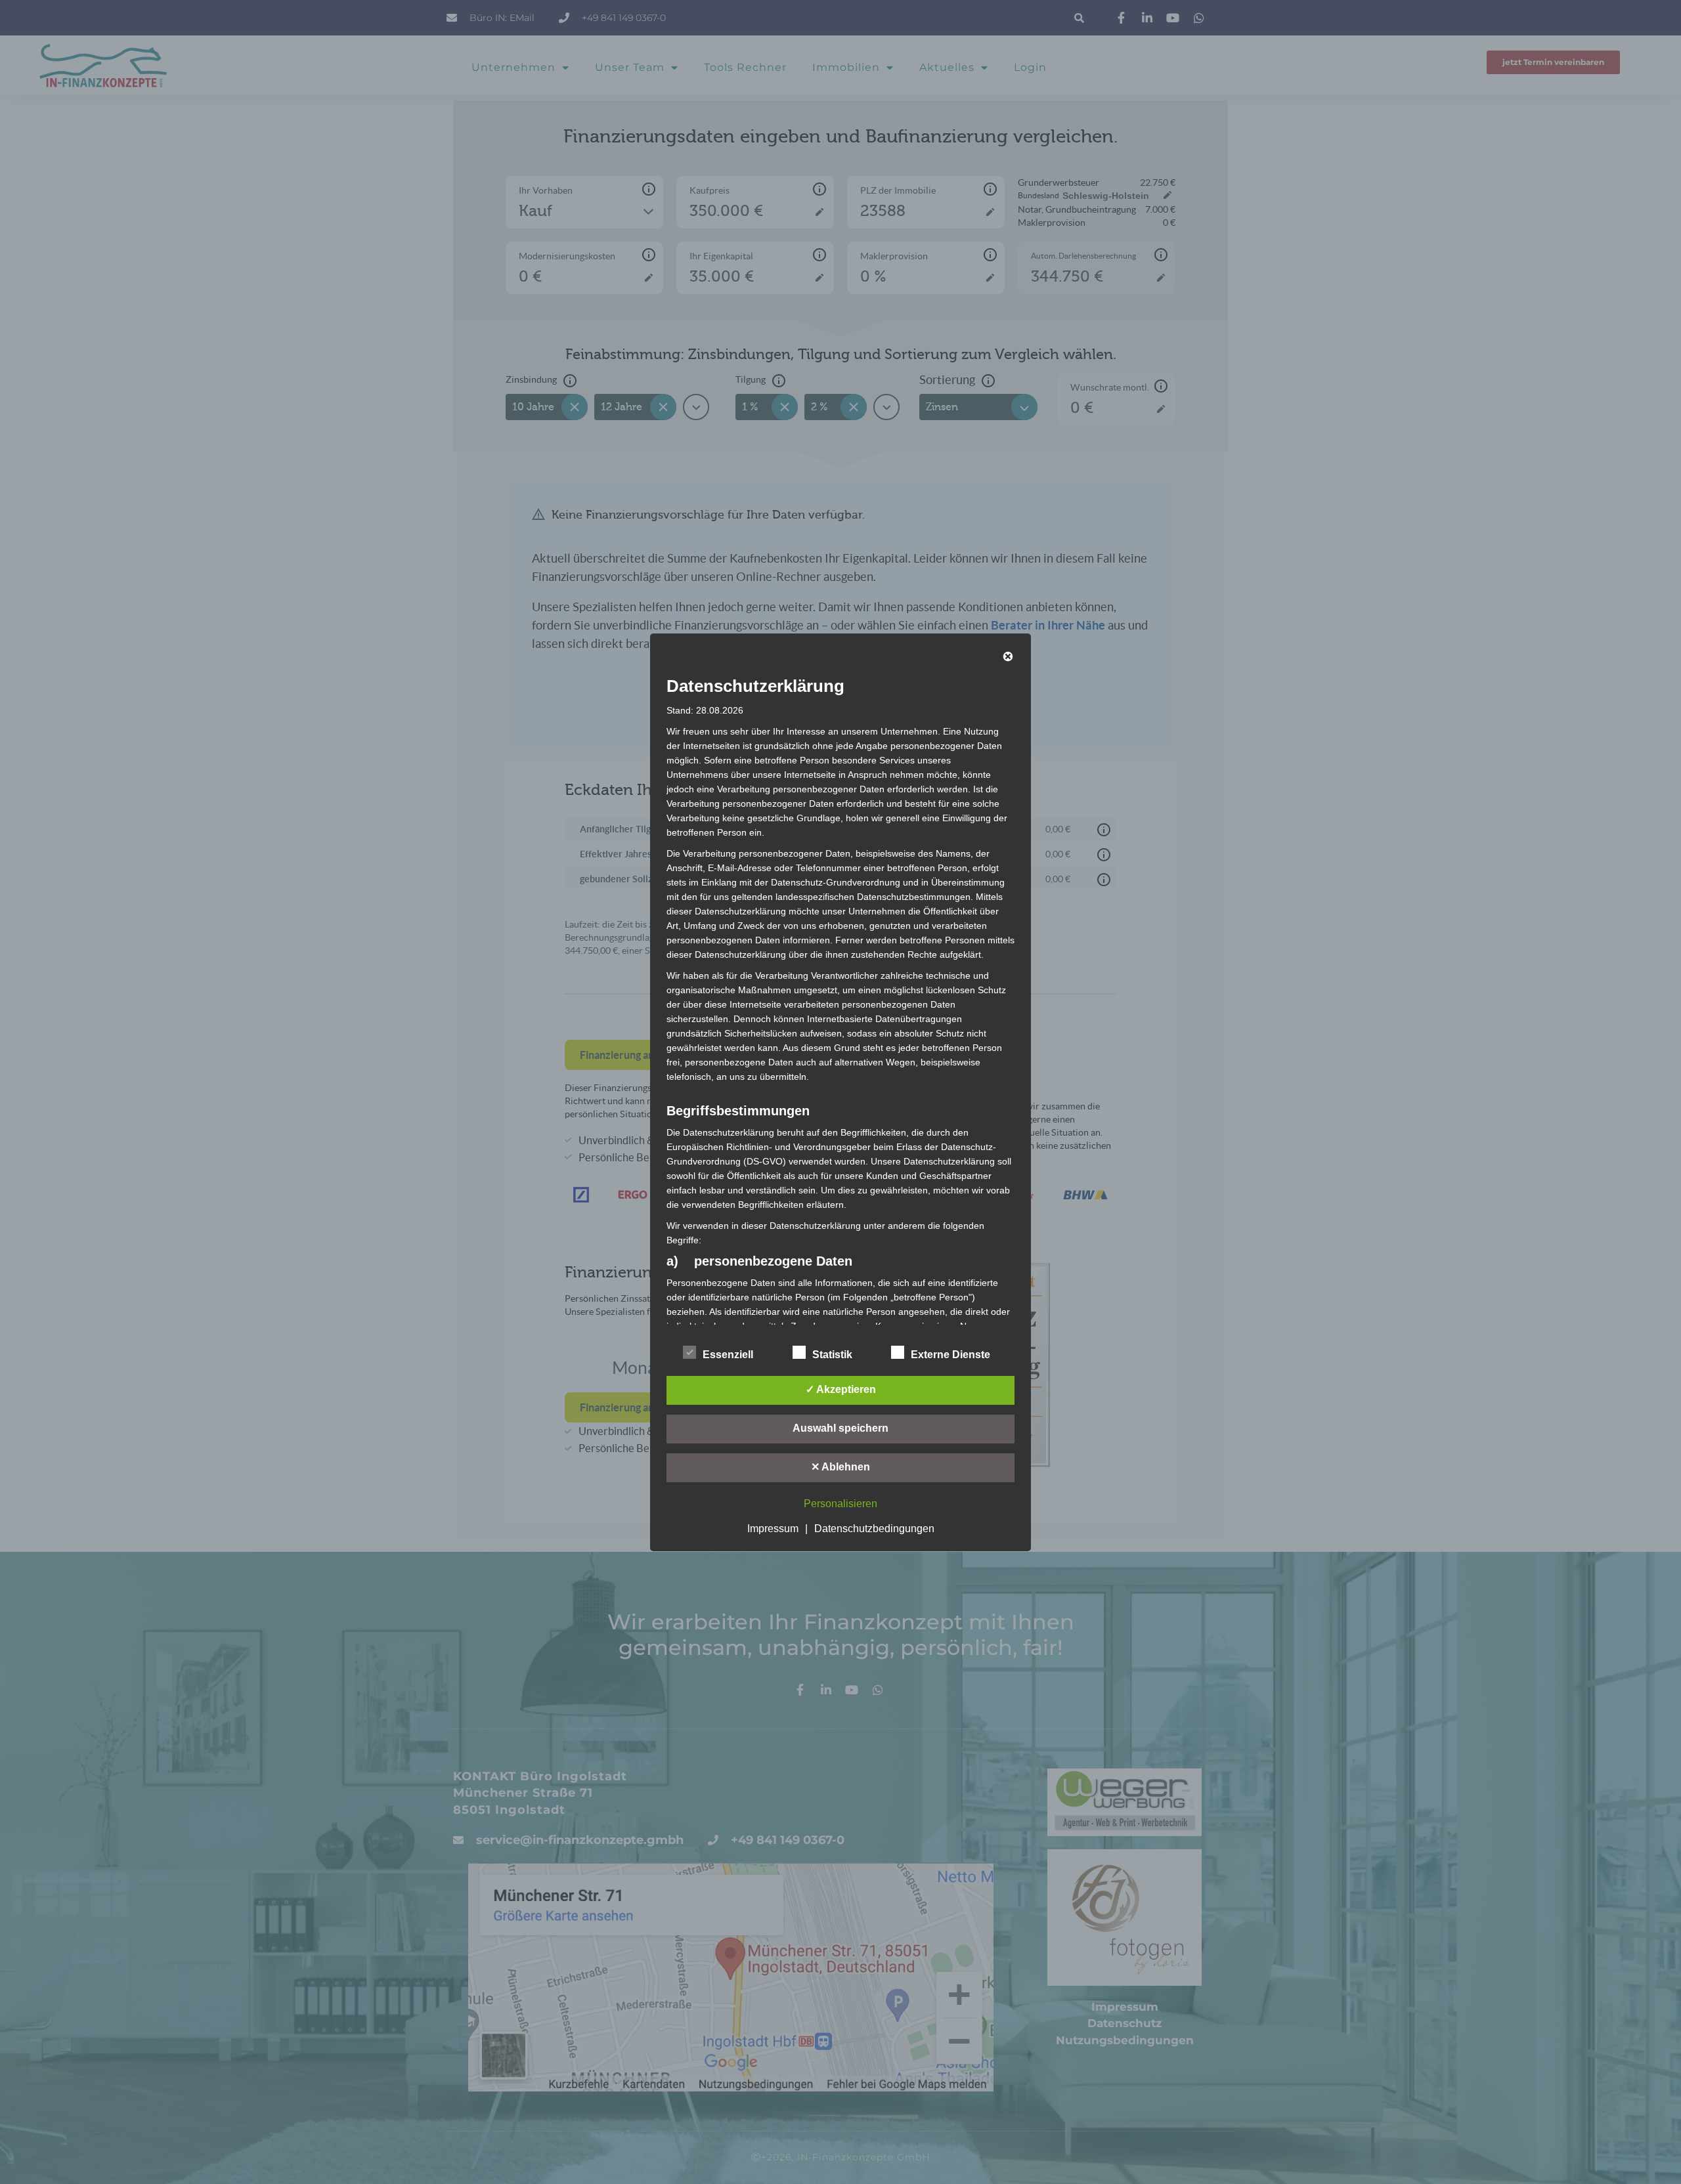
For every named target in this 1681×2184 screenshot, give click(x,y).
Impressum (773, 1529)
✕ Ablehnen (840, 1467)
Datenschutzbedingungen (874, 1529)
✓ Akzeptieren (841, 1389)
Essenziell (728, 1355)
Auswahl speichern (840, 1428)
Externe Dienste (950, 1355)
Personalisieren (840, 1504)
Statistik (832, 1355)
